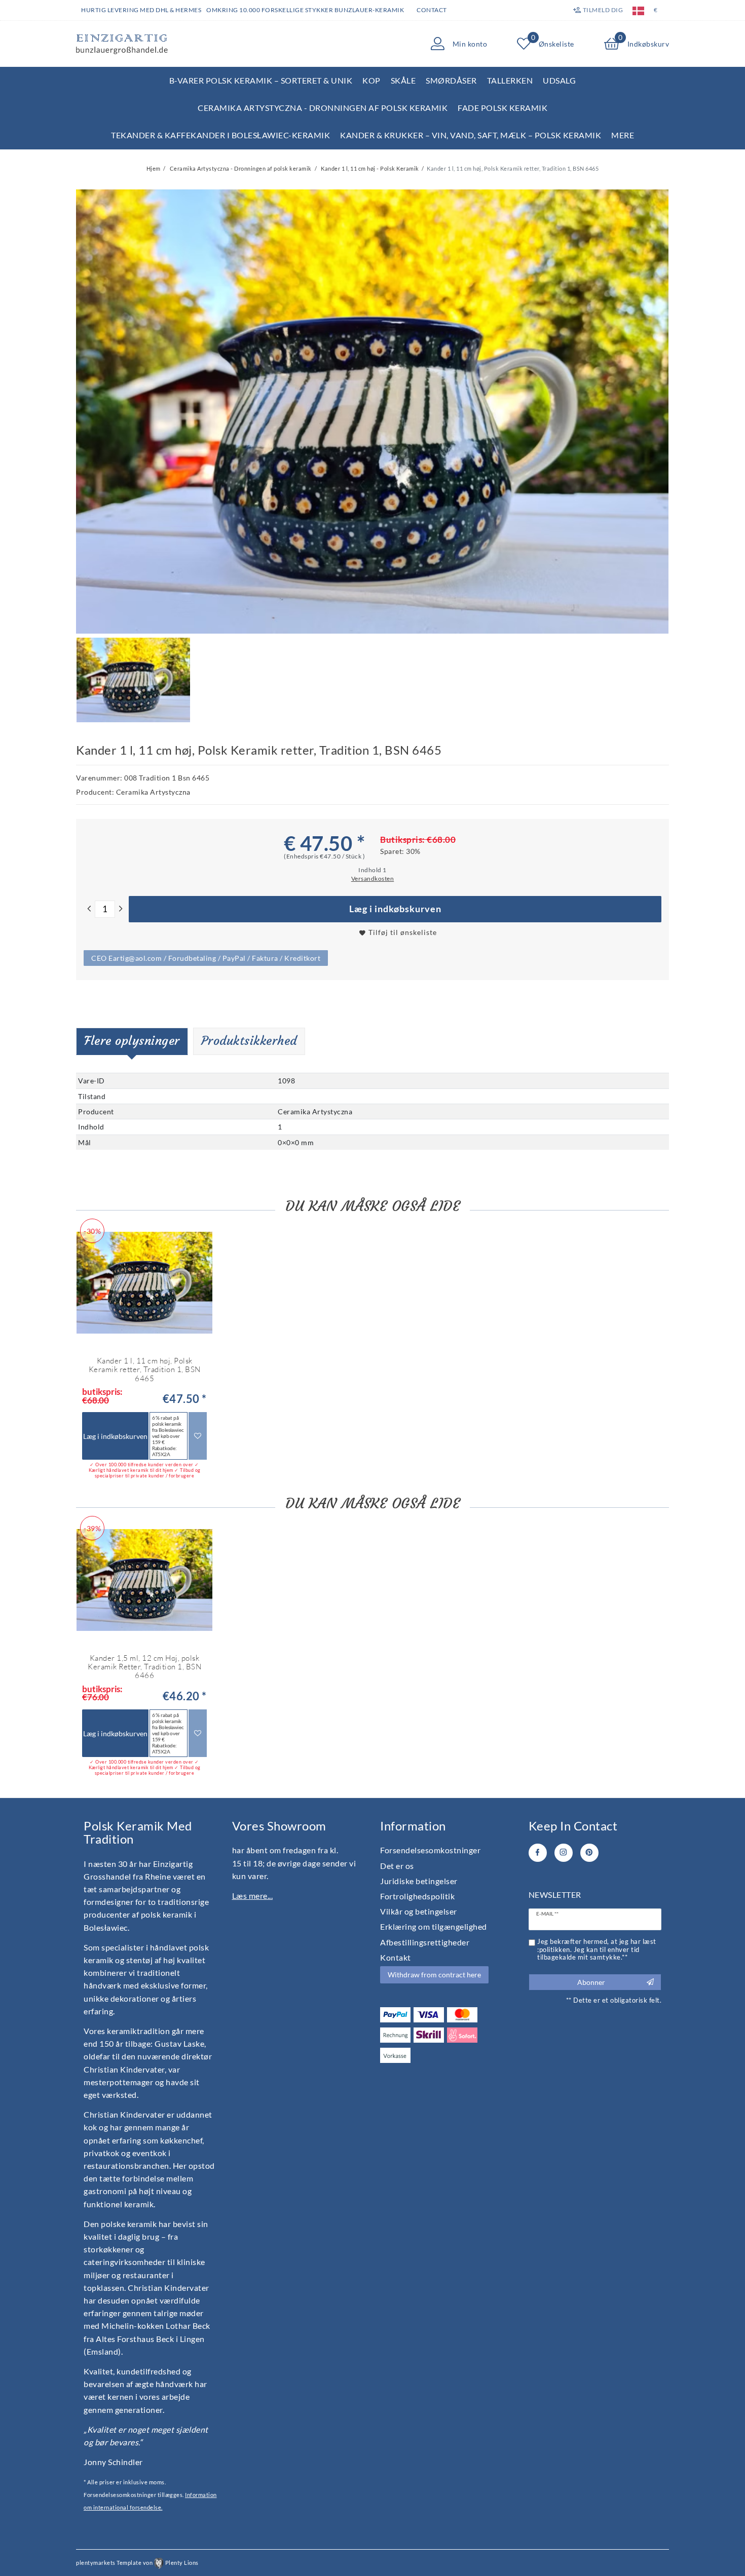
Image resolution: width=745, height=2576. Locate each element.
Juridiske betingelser (419, 1881)
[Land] (638, 10)
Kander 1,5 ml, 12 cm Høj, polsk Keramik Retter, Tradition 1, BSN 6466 (144, 1667)
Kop (371, 80)
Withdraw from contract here (434, 1975)
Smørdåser (451, 80)
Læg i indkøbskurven (395, 909)
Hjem (154, 168)
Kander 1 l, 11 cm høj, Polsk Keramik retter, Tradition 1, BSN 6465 (145, 1370)
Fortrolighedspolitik (417, 1896)
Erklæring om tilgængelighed (434, 1926)
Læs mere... (253, 1896)
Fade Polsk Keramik (502, 108)
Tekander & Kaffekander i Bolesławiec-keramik (220, 135)
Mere (623, 135)
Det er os (397, 1866)
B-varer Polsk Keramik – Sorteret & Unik (261, 80)
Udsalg (559, 80)
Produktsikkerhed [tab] (249, 1041)
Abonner (591, 1982)
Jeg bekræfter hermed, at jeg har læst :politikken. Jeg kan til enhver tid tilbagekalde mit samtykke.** (597, 1949)
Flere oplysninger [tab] (132, 1041)
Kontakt (396, 1957)
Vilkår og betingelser (419, 1911)
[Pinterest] (589, 1853)
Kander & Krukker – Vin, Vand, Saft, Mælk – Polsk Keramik (471, 135)
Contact (432, 10)
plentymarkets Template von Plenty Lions (137, 2563)
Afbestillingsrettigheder (425, 1942)
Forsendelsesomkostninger (430, 1850)
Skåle (403, 80)
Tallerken (510, 80)
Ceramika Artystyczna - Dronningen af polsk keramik (323, 108)
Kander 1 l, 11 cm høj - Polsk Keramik (369, 168)
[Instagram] (564, 1853)
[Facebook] (538, 1853)
